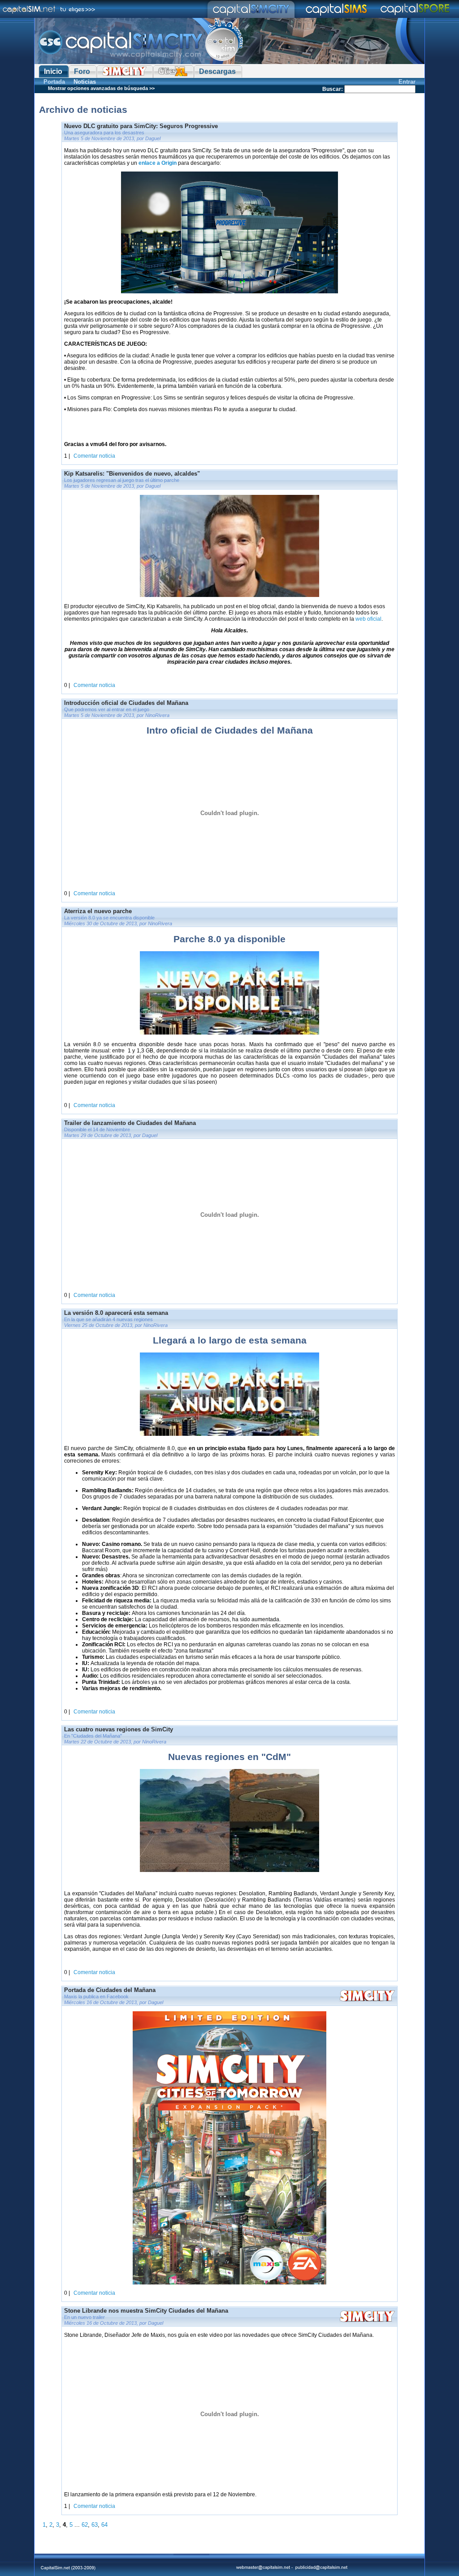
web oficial (368, 619)
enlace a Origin (158, 163)
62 (85, 2525)
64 (104, 2525)
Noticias (85, 82)
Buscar (332, 89)
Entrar (407, 82)
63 (95, 2525)
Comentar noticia (94, 456)
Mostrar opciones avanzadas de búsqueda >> (101, 88)
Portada (54, 82)
